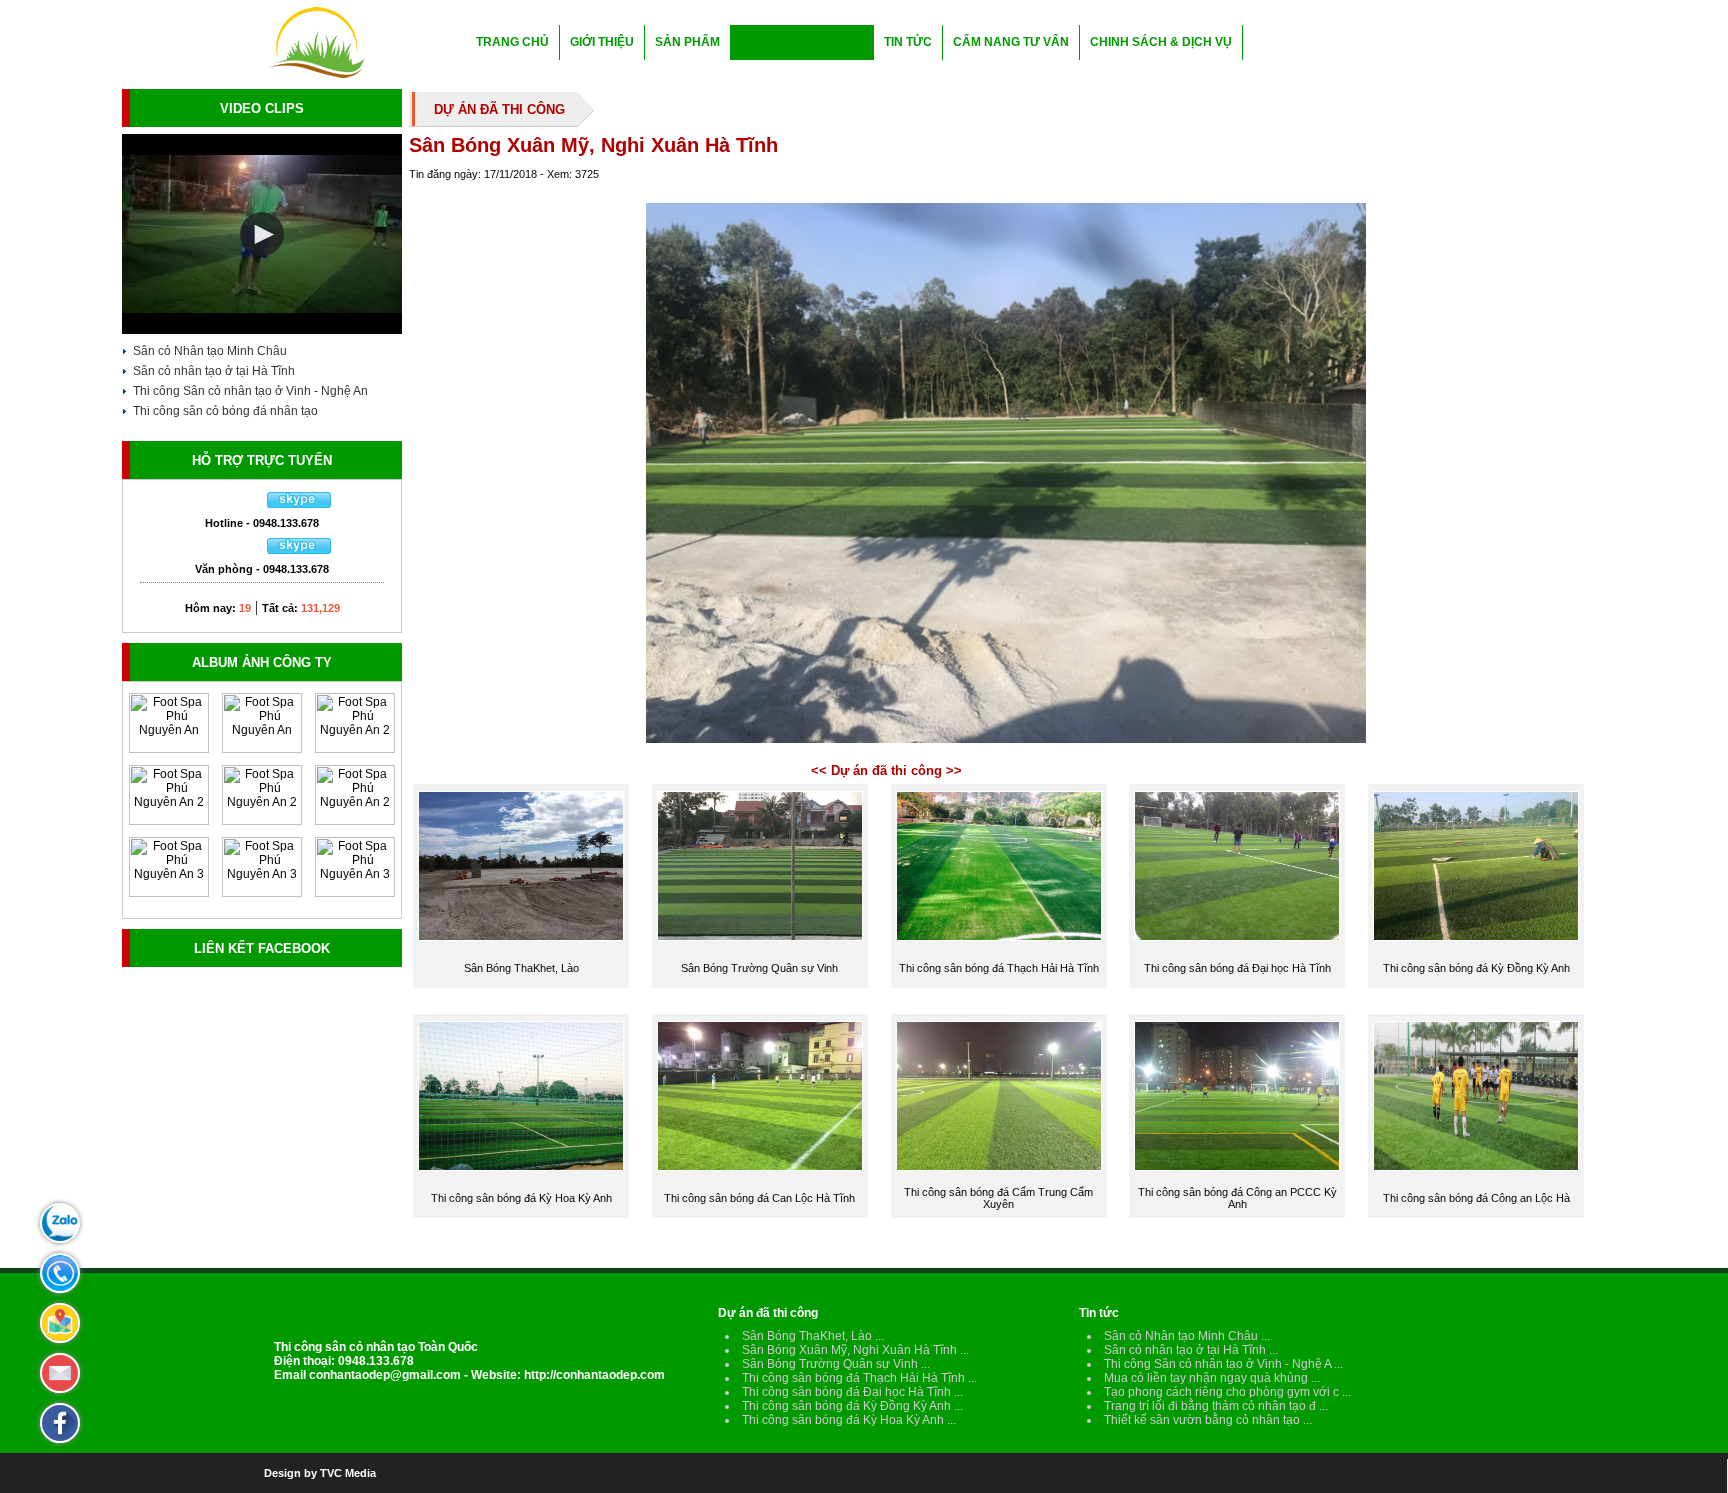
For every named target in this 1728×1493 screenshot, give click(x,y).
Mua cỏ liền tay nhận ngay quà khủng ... (1212, 1378)
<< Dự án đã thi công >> (886, 770)
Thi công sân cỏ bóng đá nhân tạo (225, 411)
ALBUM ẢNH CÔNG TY (262, 662)
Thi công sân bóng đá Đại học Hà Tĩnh (1237, 968)
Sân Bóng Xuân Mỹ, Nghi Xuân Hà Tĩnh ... (855, 1350)
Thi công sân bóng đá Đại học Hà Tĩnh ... (852, 1392)
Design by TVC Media (320, 1473)
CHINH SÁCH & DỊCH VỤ (1161, 42)
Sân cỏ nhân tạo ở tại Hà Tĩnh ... (1191, 1350)
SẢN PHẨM (687, 42)
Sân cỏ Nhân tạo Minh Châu (210, 351)
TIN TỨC (908, 42)
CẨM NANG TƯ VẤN (1011, 42)
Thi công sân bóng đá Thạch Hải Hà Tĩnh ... (859, 1378)
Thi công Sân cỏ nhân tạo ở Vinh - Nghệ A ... (1223, 1364)
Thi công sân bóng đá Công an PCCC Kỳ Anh (1237, 1198)
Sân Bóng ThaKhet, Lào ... (813, 1336)
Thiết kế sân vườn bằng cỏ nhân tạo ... (1208, 1420)
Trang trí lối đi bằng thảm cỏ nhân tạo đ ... (1216, 1406)
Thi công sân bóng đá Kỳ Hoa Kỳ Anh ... (849, 1420)
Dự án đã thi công (768, 1313)
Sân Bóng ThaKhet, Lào (521, 968)
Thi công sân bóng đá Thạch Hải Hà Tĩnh (999, 968)
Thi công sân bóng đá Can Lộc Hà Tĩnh (759, 1198)
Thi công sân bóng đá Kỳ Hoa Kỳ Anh (521, 1198)
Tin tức (1099, 1313)
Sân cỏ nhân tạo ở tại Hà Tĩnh (214, 371)
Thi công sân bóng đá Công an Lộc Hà (1476, 1198)
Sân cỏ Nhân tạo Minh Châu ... (1187, 1336)
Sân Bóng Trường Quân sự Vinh (759, 968)
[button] (262, 234)
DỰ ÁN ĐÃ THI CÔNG (802, 42)
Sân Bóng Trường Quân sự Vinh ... (836, 1364)
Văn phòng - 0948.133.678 (262, 569)
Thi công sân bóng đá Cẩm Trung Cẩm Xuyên (998, 1198)
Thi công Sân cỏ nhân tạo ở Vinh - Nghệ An (250, 391)
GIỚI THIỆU (602, 42)
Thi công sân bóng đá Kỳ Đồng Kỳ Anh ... (852, 1406)
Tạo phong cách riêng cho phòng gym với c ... (1227, 1392)
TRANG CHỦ (512, 42)
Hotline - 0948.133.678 (262, 523)
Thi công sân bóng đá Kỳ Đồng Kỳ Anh (1476, 968)
